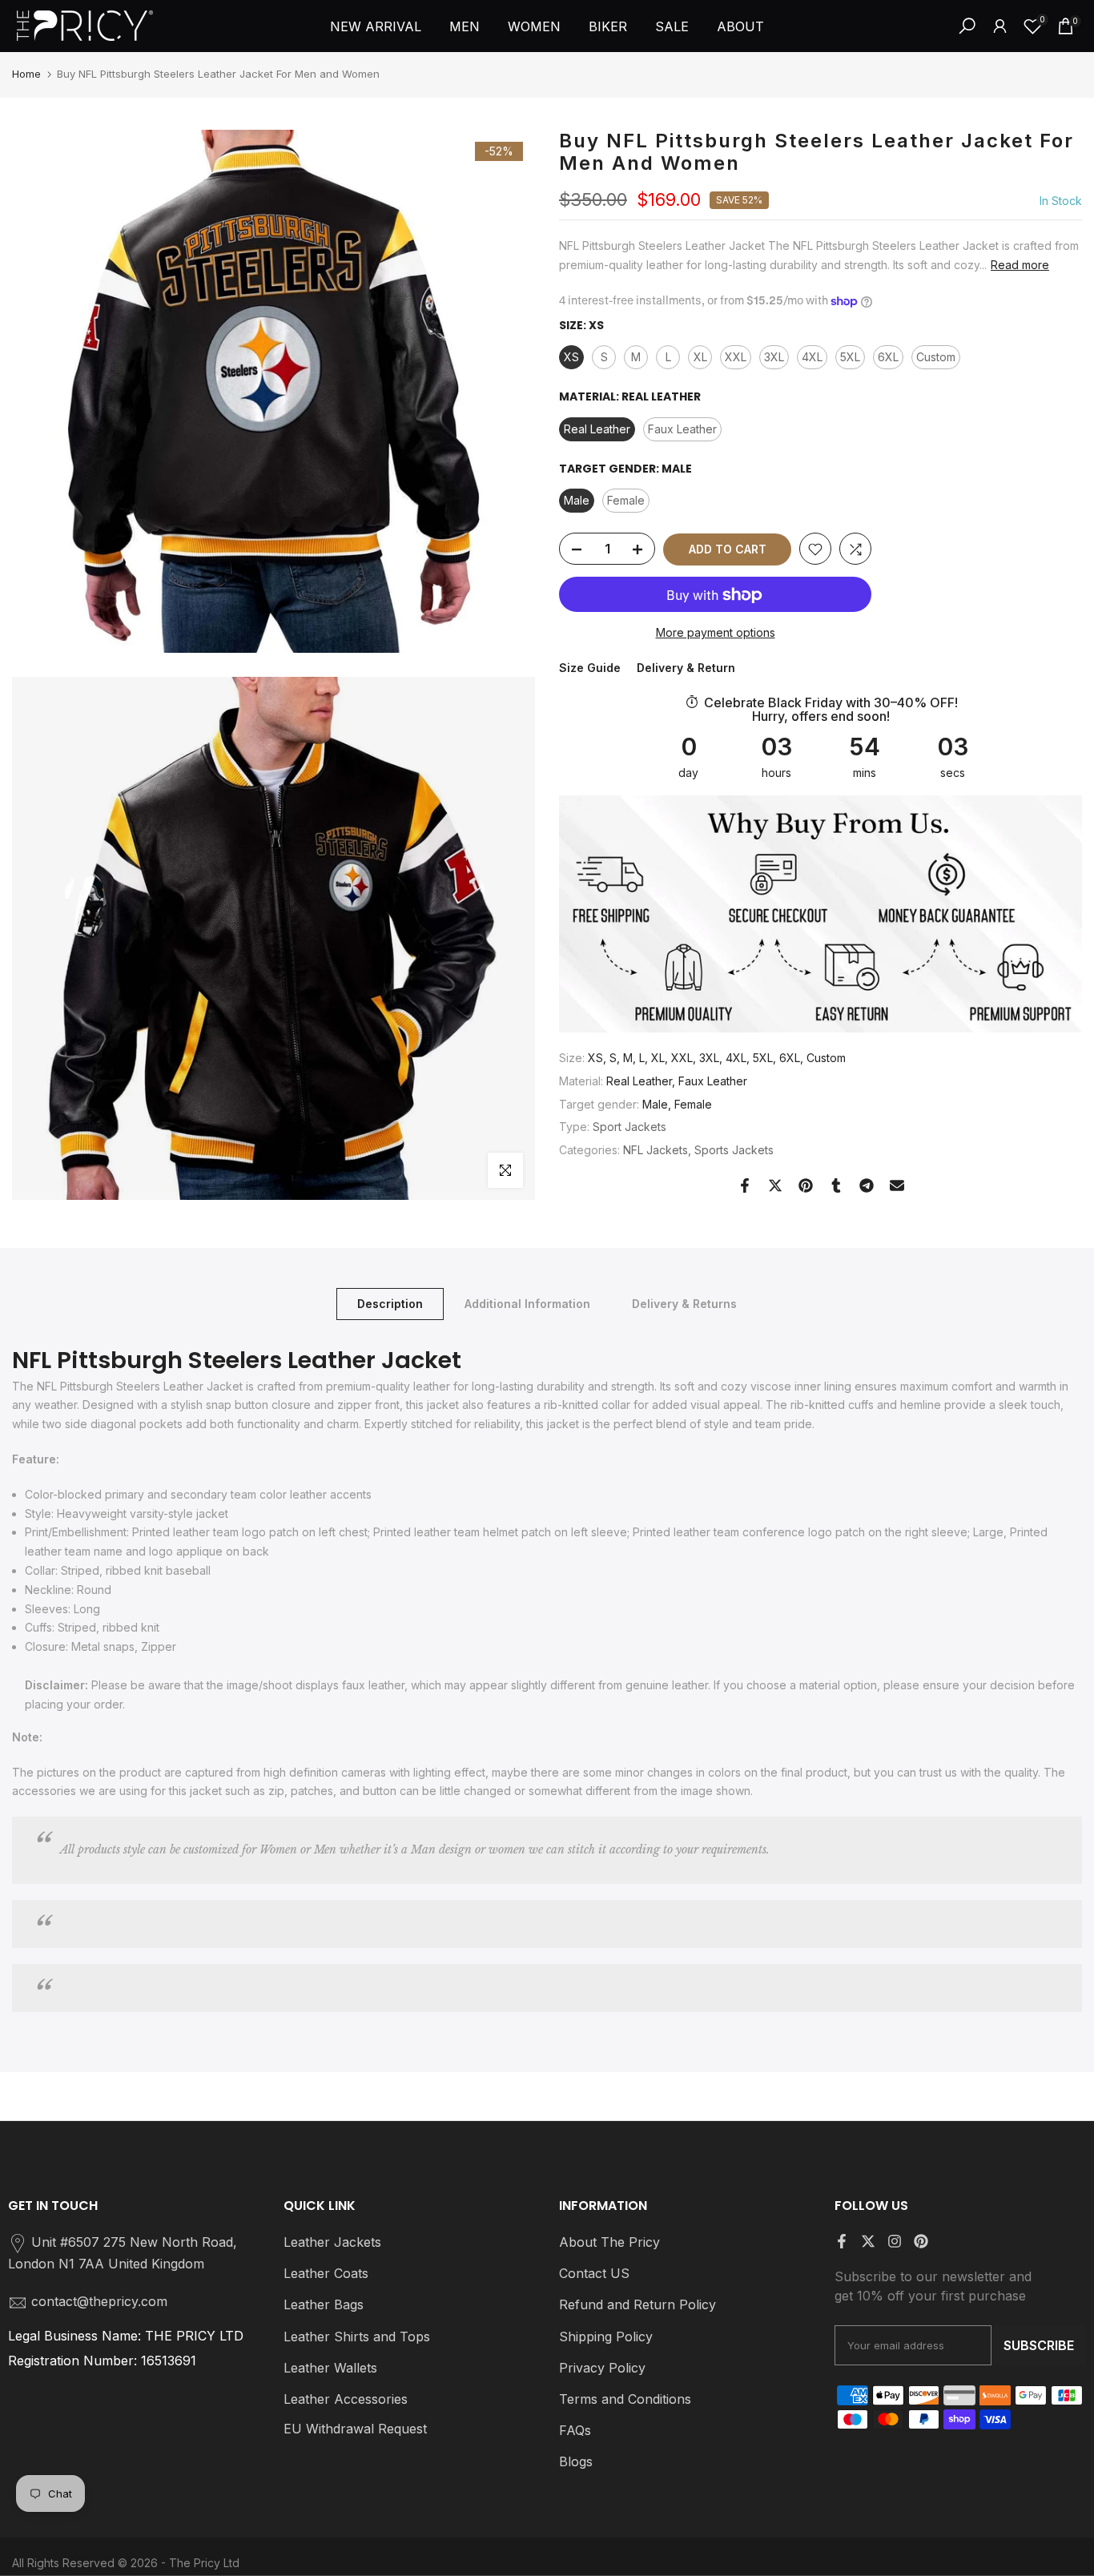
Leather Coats (326, 2273)
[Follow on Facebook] (842, 2241)
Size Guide (590, 668)
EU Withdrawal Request (355, 2429)
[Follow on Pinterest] (921, 2241)
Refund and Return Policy (637, 2304)
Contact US (594, 2273)
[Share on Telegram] (867, 1185)
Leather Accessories (346, 2399)
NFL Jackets (656, 1151)
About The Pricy (609, 2242)
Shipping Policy (606, 2337)
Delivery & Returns (684, 1304)
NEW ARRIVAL (376, 26)
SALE (672, 26)
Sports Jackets (734, 1151)
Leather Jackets (332, 2242)
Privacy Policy (602, 2368)
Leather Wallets (330, 2368)
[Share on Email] (897, 1185)
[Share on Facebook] (745, 1185)
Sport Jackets (629, 1127)
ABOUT (740, 26)
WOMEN (534, 26)
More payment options (716, 633)
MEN (465, 26)
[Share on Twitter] (775, 1185)
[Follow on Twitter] (868, 2241)
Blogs (576, 2461)
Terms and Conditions (625, 2399)
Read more (1020, 265)
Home (26, 74)
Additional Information (527, 1304)
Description (390, 1304)
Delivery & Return (686, 668)
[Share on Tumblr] (836, 1185)
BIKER (608, 26)
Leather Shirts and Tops (357, 2337)
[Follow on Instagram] (895, 2241)
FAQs (575, 2430)
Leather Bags (324, 2304)
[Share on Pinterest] (806, 1185)
